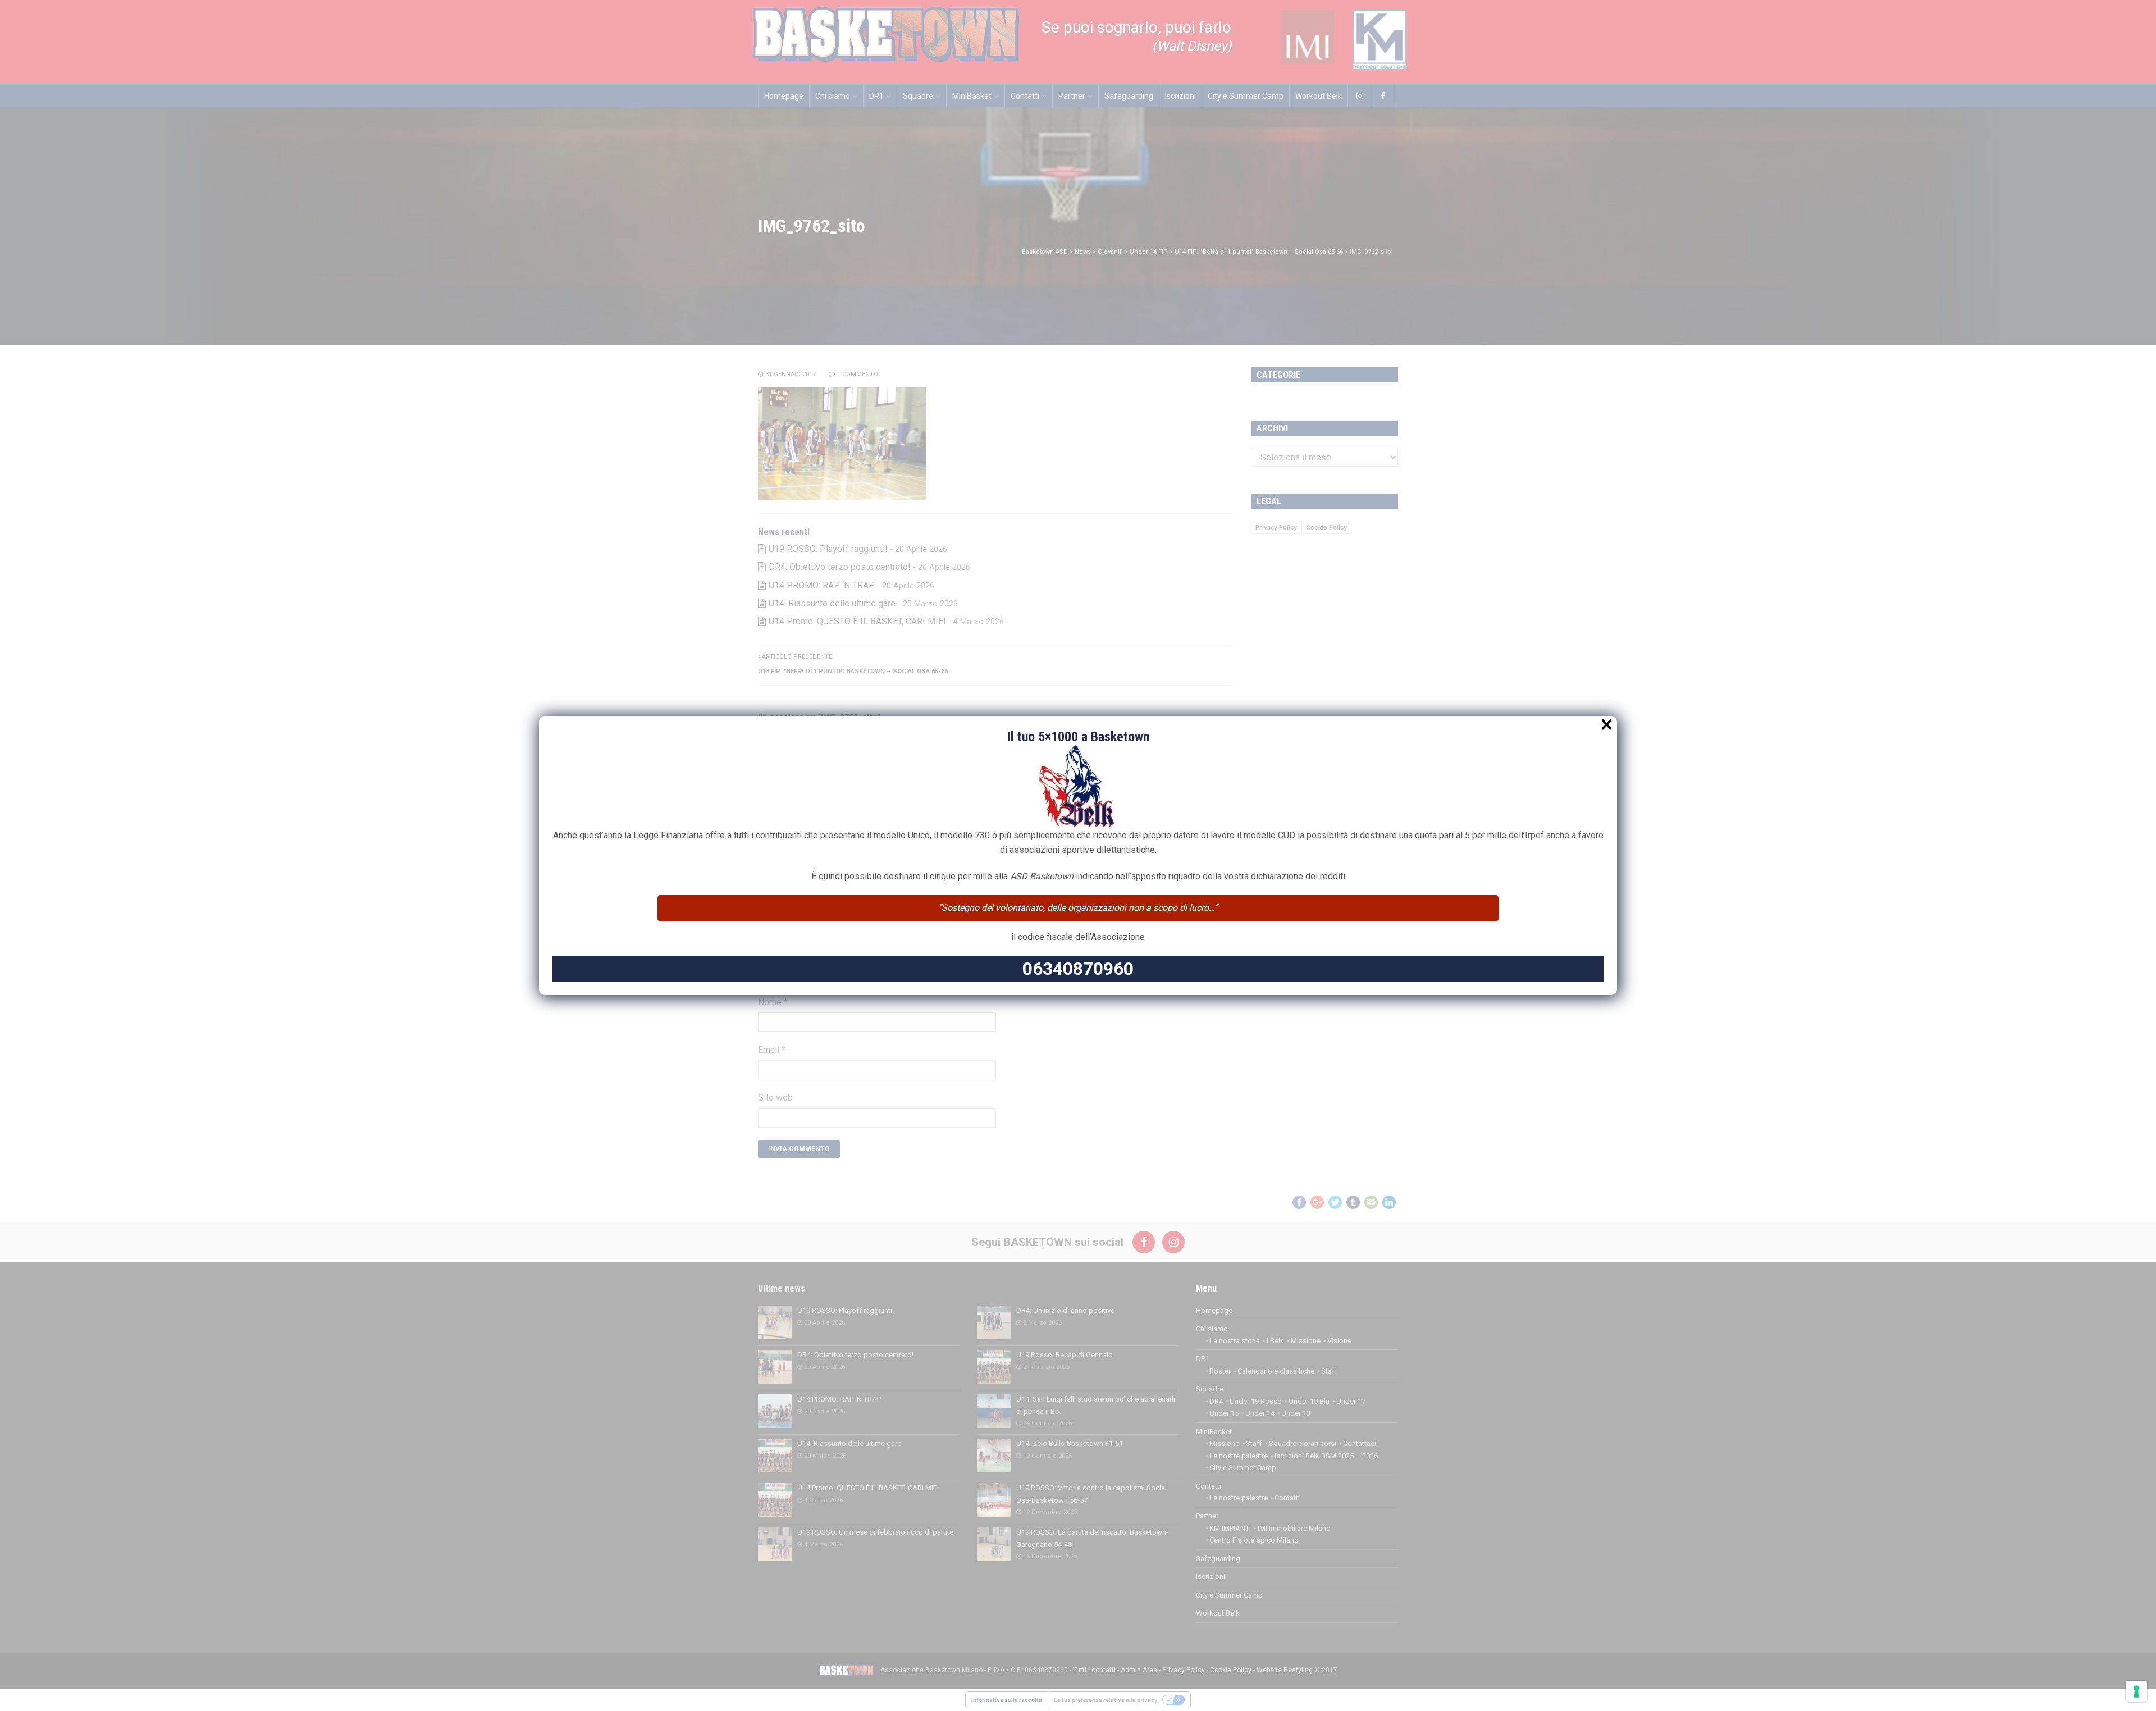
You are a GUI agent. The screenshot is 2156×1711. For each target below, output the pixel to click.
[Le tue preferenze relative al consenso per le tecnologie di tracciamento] (2136, 1691)
